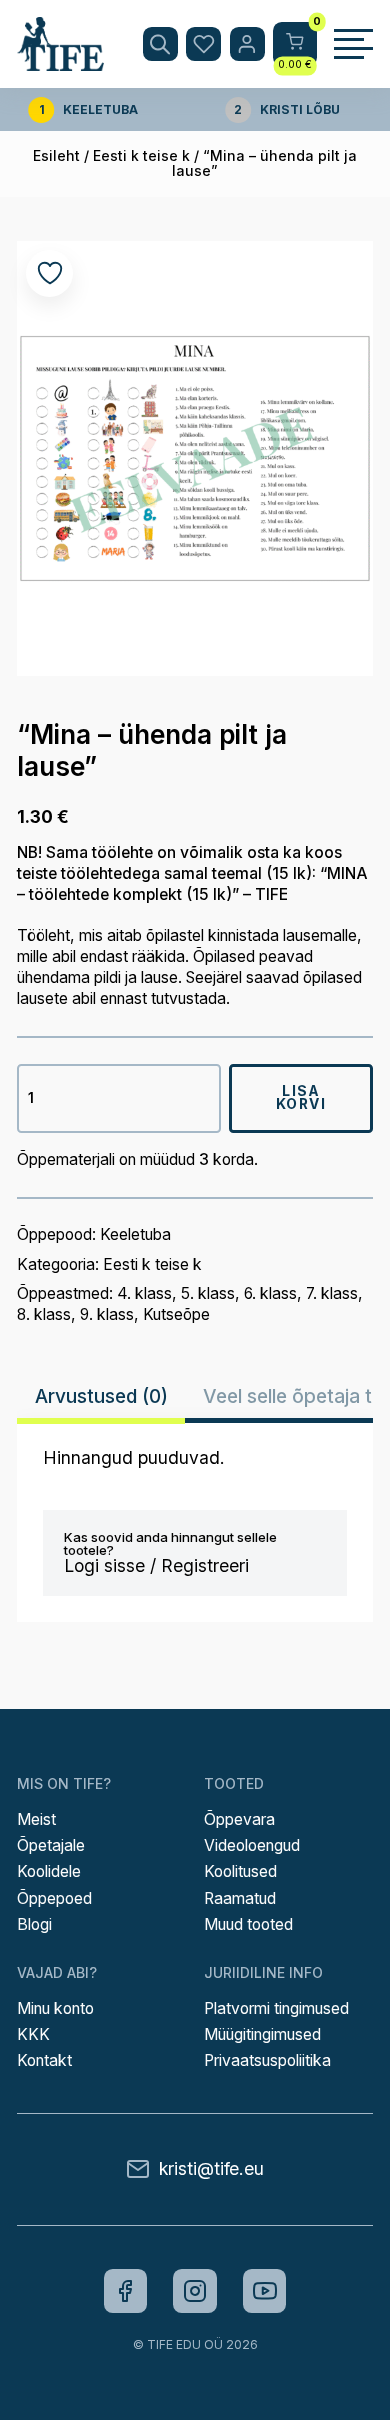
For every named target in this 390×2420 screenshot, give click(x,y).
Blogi (34, 1924)
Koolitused (240, 1871)
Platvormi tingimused (276, 2008)
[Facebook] (126, 2291)
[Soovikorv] (203, 44)
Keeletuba (135, 1234)
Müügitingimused (262, 2034)
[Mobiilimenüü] (353, 44)
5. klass (208, 1293)
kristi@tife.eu (211, 2168)
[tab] (101, 1397)
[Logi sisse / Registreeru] (247, 44)
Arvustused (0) (101, 1396)
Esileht (56, 156)
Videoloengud (252, 1845)
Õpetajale (51, 1845)
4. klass (144, 1293)
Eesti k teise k (141, 156)
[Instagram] (195, 2291)
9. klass (107, 1314)
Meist (36, 1819)
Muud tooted (248, 1924)
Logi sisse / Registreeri (156, 1565)
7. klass (332, 1293)
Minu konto (55, 2008)
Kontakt (44, 2060)
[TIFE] (60, 61)
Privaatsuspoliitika (267, 2060)
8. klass (44, 1314)
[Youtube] (265, 2291)
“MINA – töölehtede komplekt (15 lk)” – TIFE (192, 884)
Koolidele (49, 1871)
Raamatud (240, 1898)
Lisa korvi (301, 1098)
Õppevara (239, 1819)
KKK (33, 2034)
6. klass (270, 1293)
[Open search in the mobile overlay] (160, 44)
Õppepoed (54, 1898)
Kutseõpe (176, 1314)
